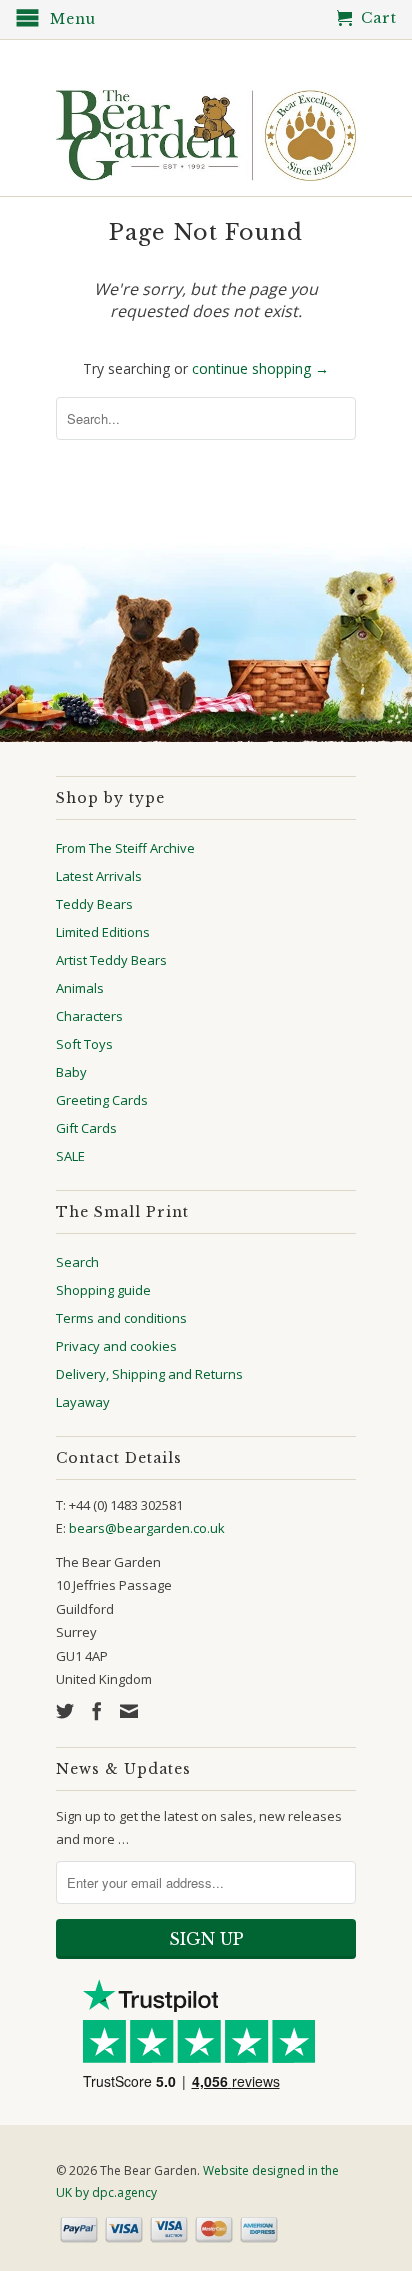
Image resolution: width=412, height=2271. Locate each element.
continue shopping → (260, 368)
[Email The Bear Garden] (129, 1711)
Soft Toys (84, 1044)
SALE (70, 1156)
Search (77, 1262)
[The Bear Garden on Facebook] (97, 1711)
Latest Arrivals (99, 876)
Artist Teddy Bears (111, 960)
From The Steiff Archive (125, 848)
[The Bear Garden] (206, 128)
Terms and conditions (121, 1318)
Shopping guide (103, 1290)
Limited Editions (103, 932)
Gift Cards (86, 1128)
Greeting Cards (102, 1100)
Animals (80, 988)
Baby (71, 1072)
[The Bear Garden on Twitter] (65, 1711)
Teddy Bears (94, 904)
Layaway (83, 1402)
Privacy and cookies (116, 1346)
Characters (89, 1016)
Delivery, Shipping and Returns (149, 1374)
